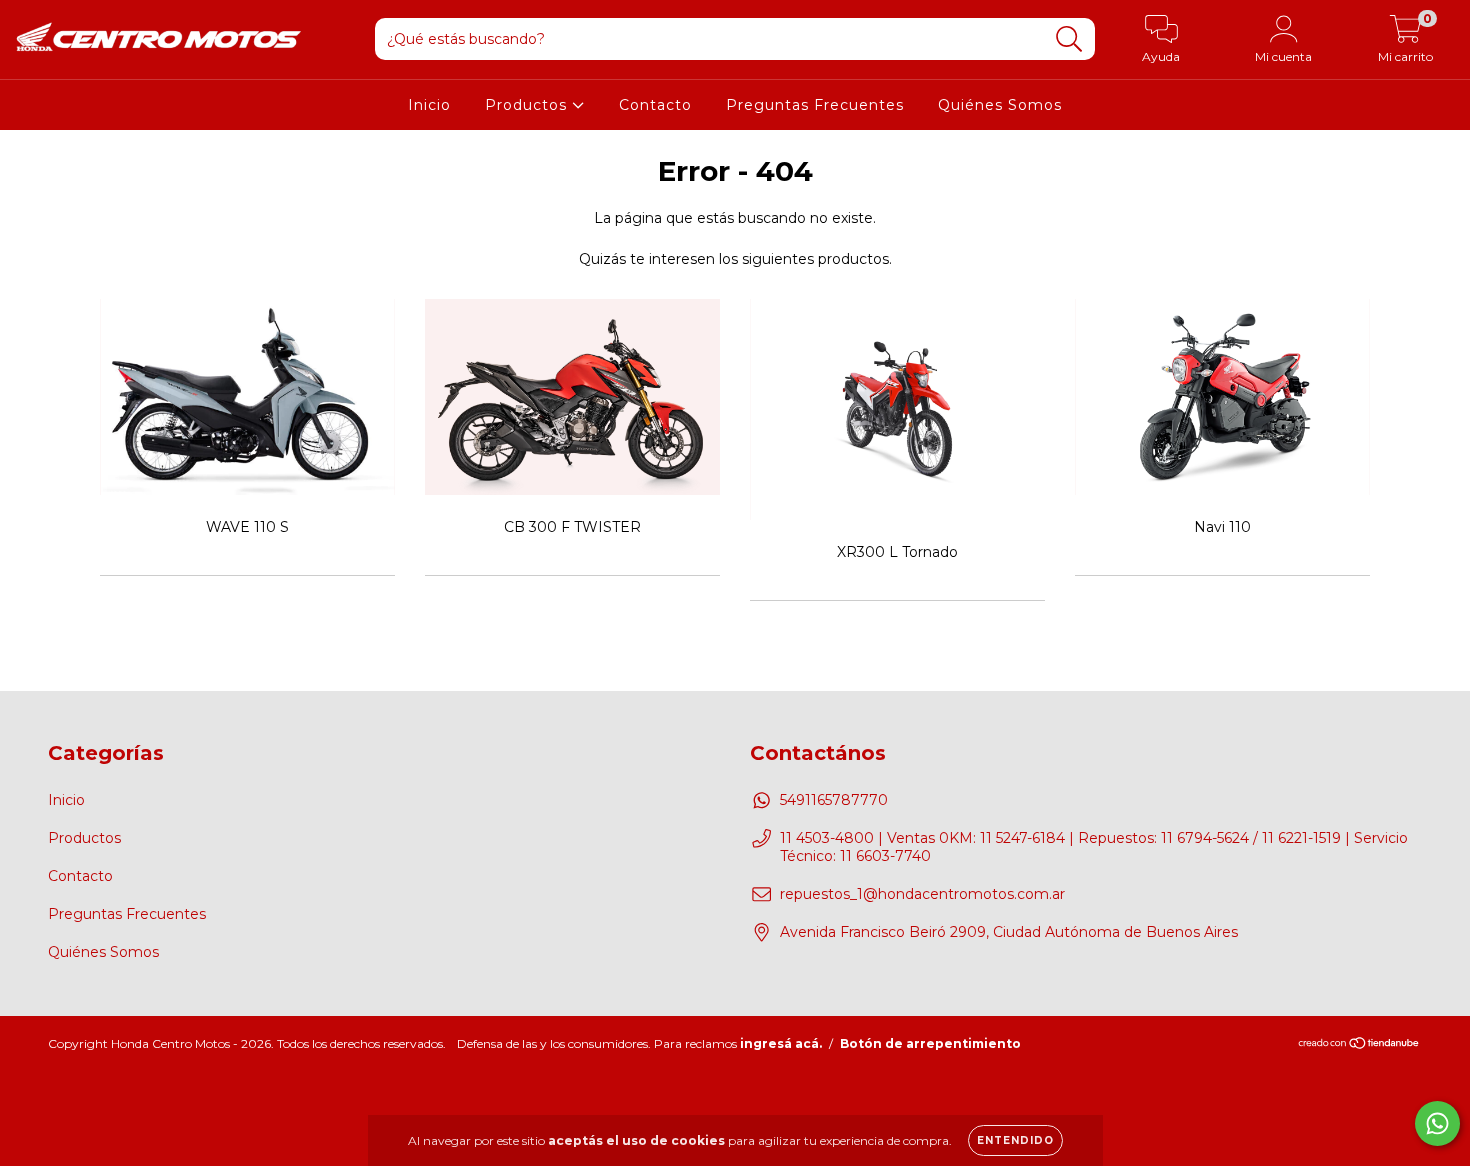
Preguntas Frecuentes (815, 105)
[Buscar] (1069, 39)
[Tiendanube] (1359, 1045)
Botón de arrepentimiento (930, 1043)
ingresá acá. (781, 1043)
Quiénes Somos (1000, 105)
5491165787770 (834, 800)
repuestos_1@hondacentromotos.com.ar (922, 894)
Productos (528, 105)
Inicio (429, 105)
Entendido (1015, 1140)
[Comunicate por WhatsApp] (1437, 1123)
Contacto (655, 105)
